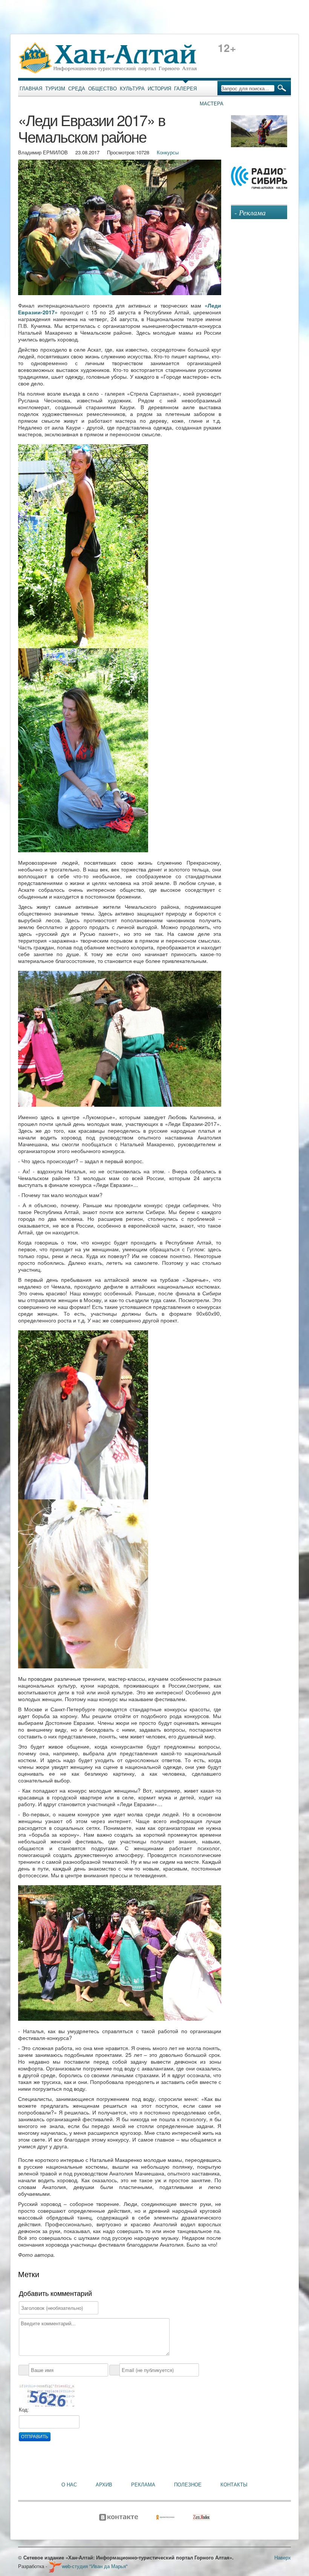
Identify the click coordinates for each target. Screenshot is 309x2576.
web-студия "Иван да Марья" (95, 2566)
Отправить (35, 2437)
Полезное (188, 2485)
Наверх (283, 2557)
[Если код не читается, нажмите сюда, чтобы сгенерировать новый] (47, 2395)
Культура (132, 88)
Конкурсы (168, 152)
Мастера (212, 104)
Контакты (234, 2485)
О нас (69, 2485)
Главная (31, 88)
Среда (77, 88)
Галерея (185, 88)
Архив (104, 2485)
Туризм (55, 88)
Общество (102, 88)
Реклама (143, 2485)
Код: (24, 2410)
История (159, 88)
